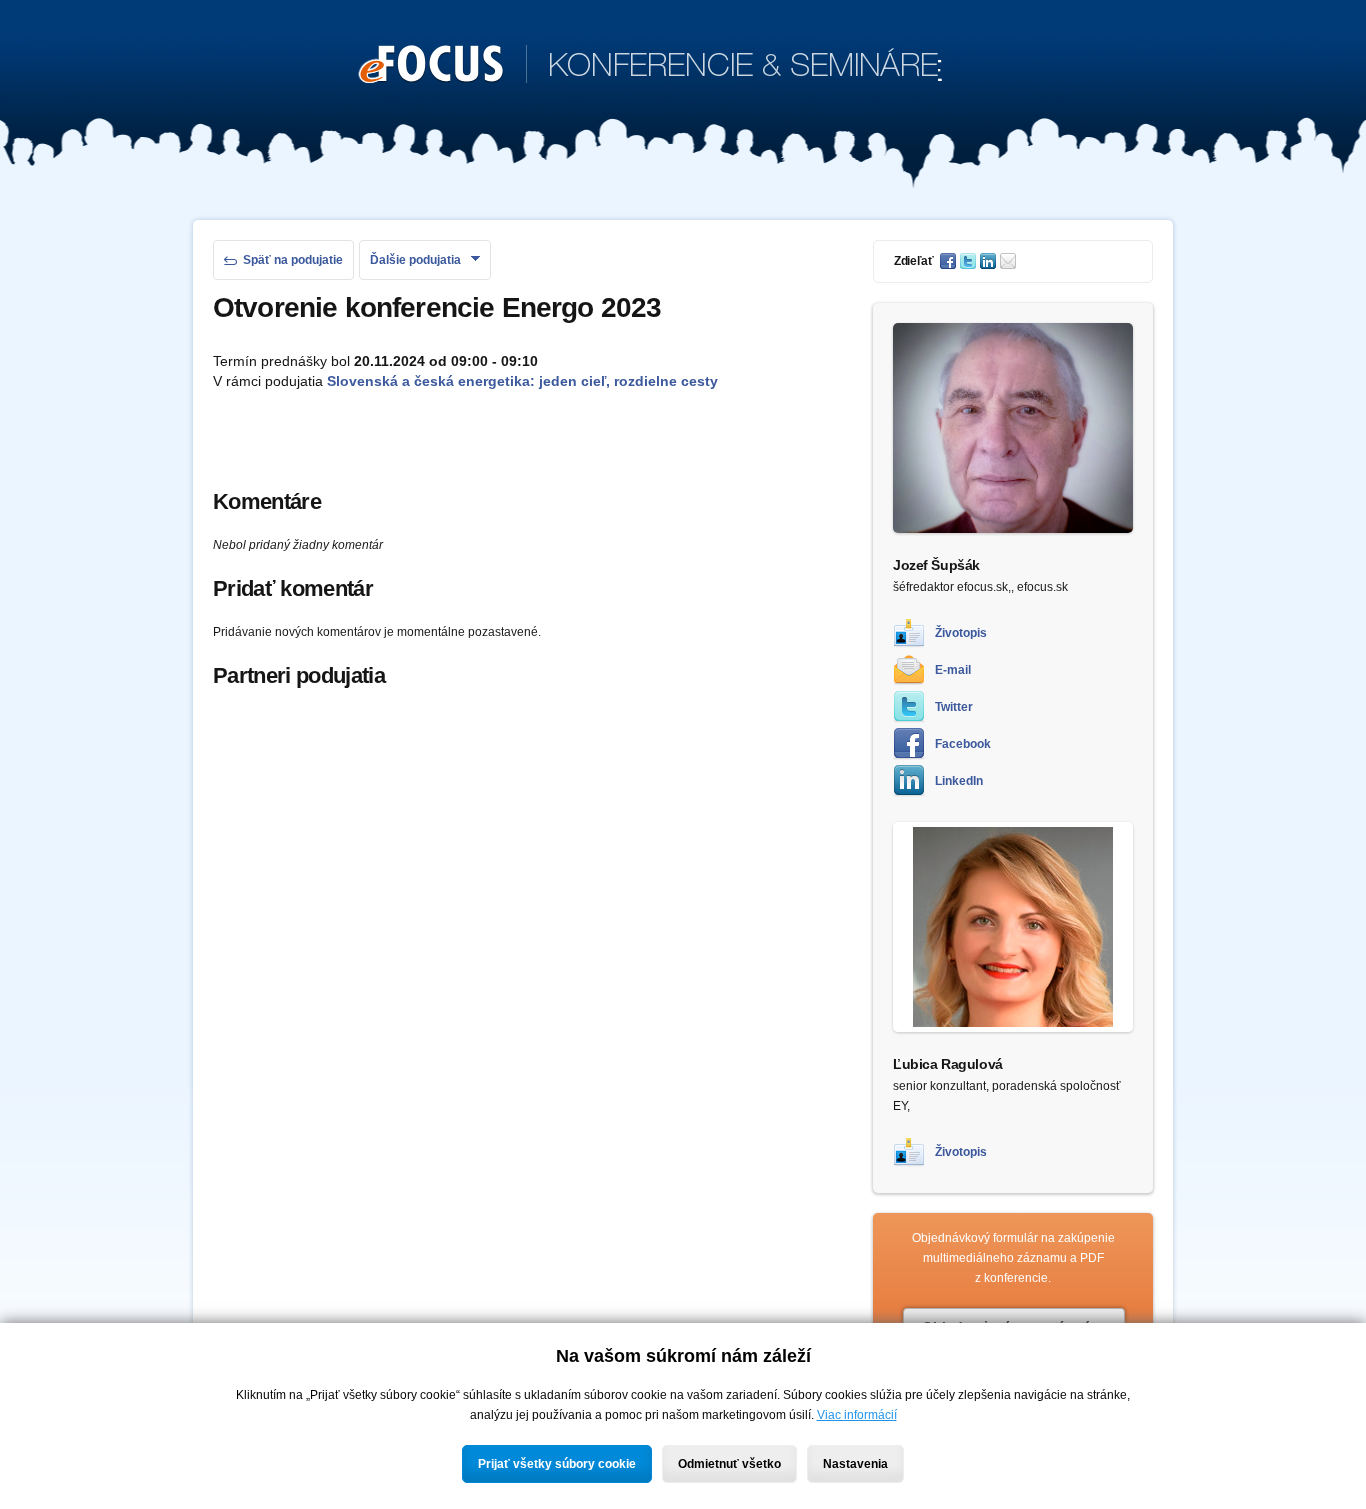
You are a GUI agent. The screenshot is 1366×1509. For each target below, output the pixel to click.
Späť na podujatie (293, 260)
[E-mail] (1010, 261)
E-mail (953, 670)
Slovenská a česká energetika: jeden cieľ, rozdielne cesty (522, 381)
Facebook (963, 744)
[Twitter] (970, 261)
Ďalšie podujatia (415, 260)
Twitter (954, 707)
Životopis (961, 633)
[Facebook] (950, 261)
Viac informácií (857, 1415)
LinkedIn (959, 781)
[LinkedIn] (990, 261)
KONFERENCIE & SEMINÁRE (650, 67)
